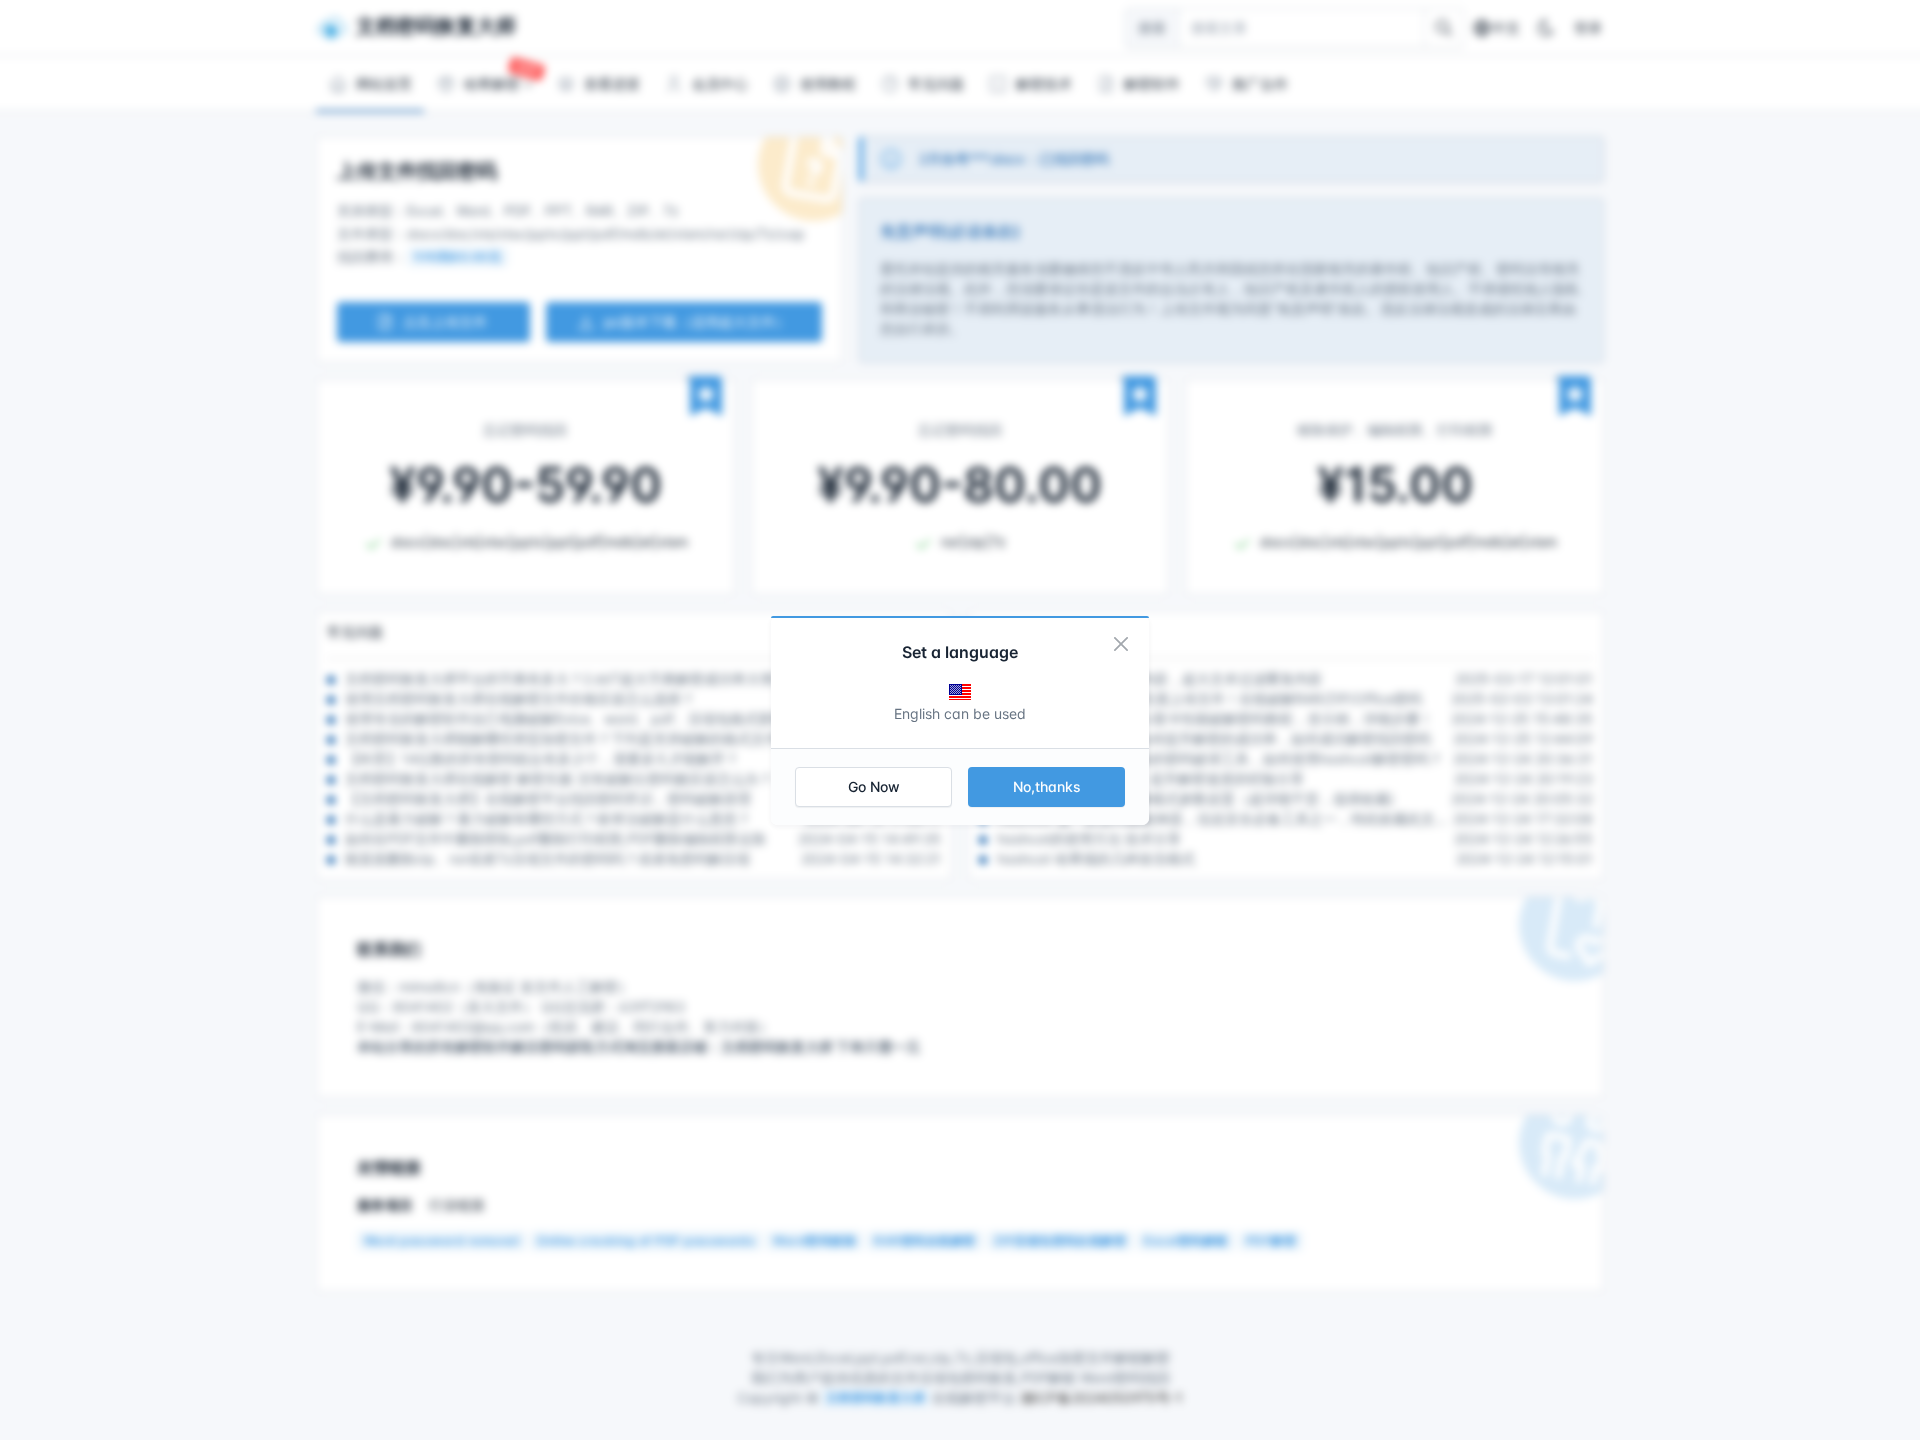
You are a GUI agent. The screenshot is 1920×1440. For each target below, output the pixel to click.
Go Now (874, 786)
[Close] (1121, 644)
